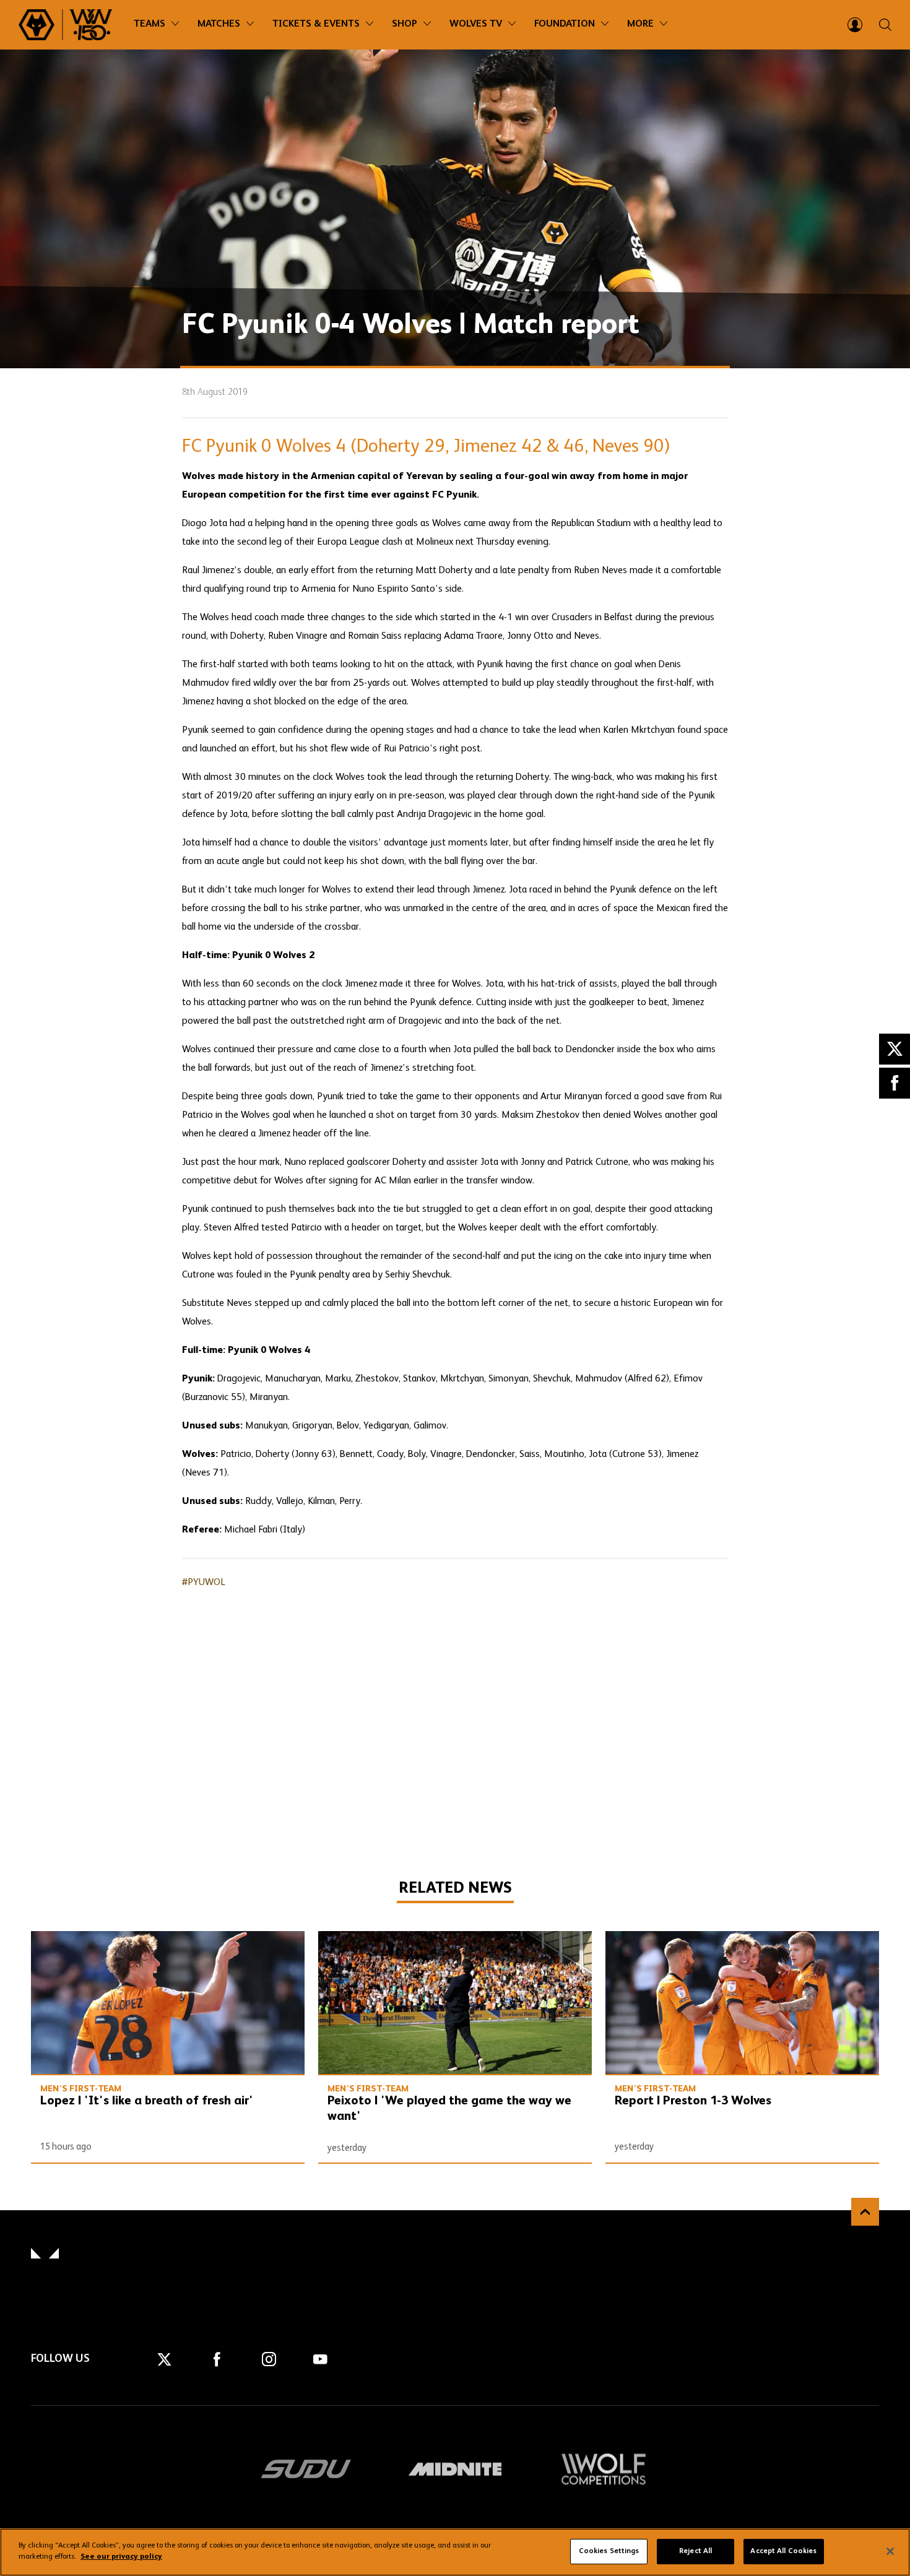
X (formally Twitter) (895, 1049)
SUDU (306, 2469)
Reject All (695, 2551)
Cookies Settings (609, 2551)
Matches (219, 24)
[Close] (890, 2551)
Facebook (895, 1083)
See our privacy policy (121, 2557)
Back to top (865, 2212)
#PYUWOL (204, 1583)
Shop (405, 24)
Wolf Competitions (604, 2469)
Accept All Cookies (783, 2551)
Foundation (565, 24)
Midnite (455, 2469)
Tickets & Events (316, 24)
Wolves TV (476, 24)
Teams (149, 24)
